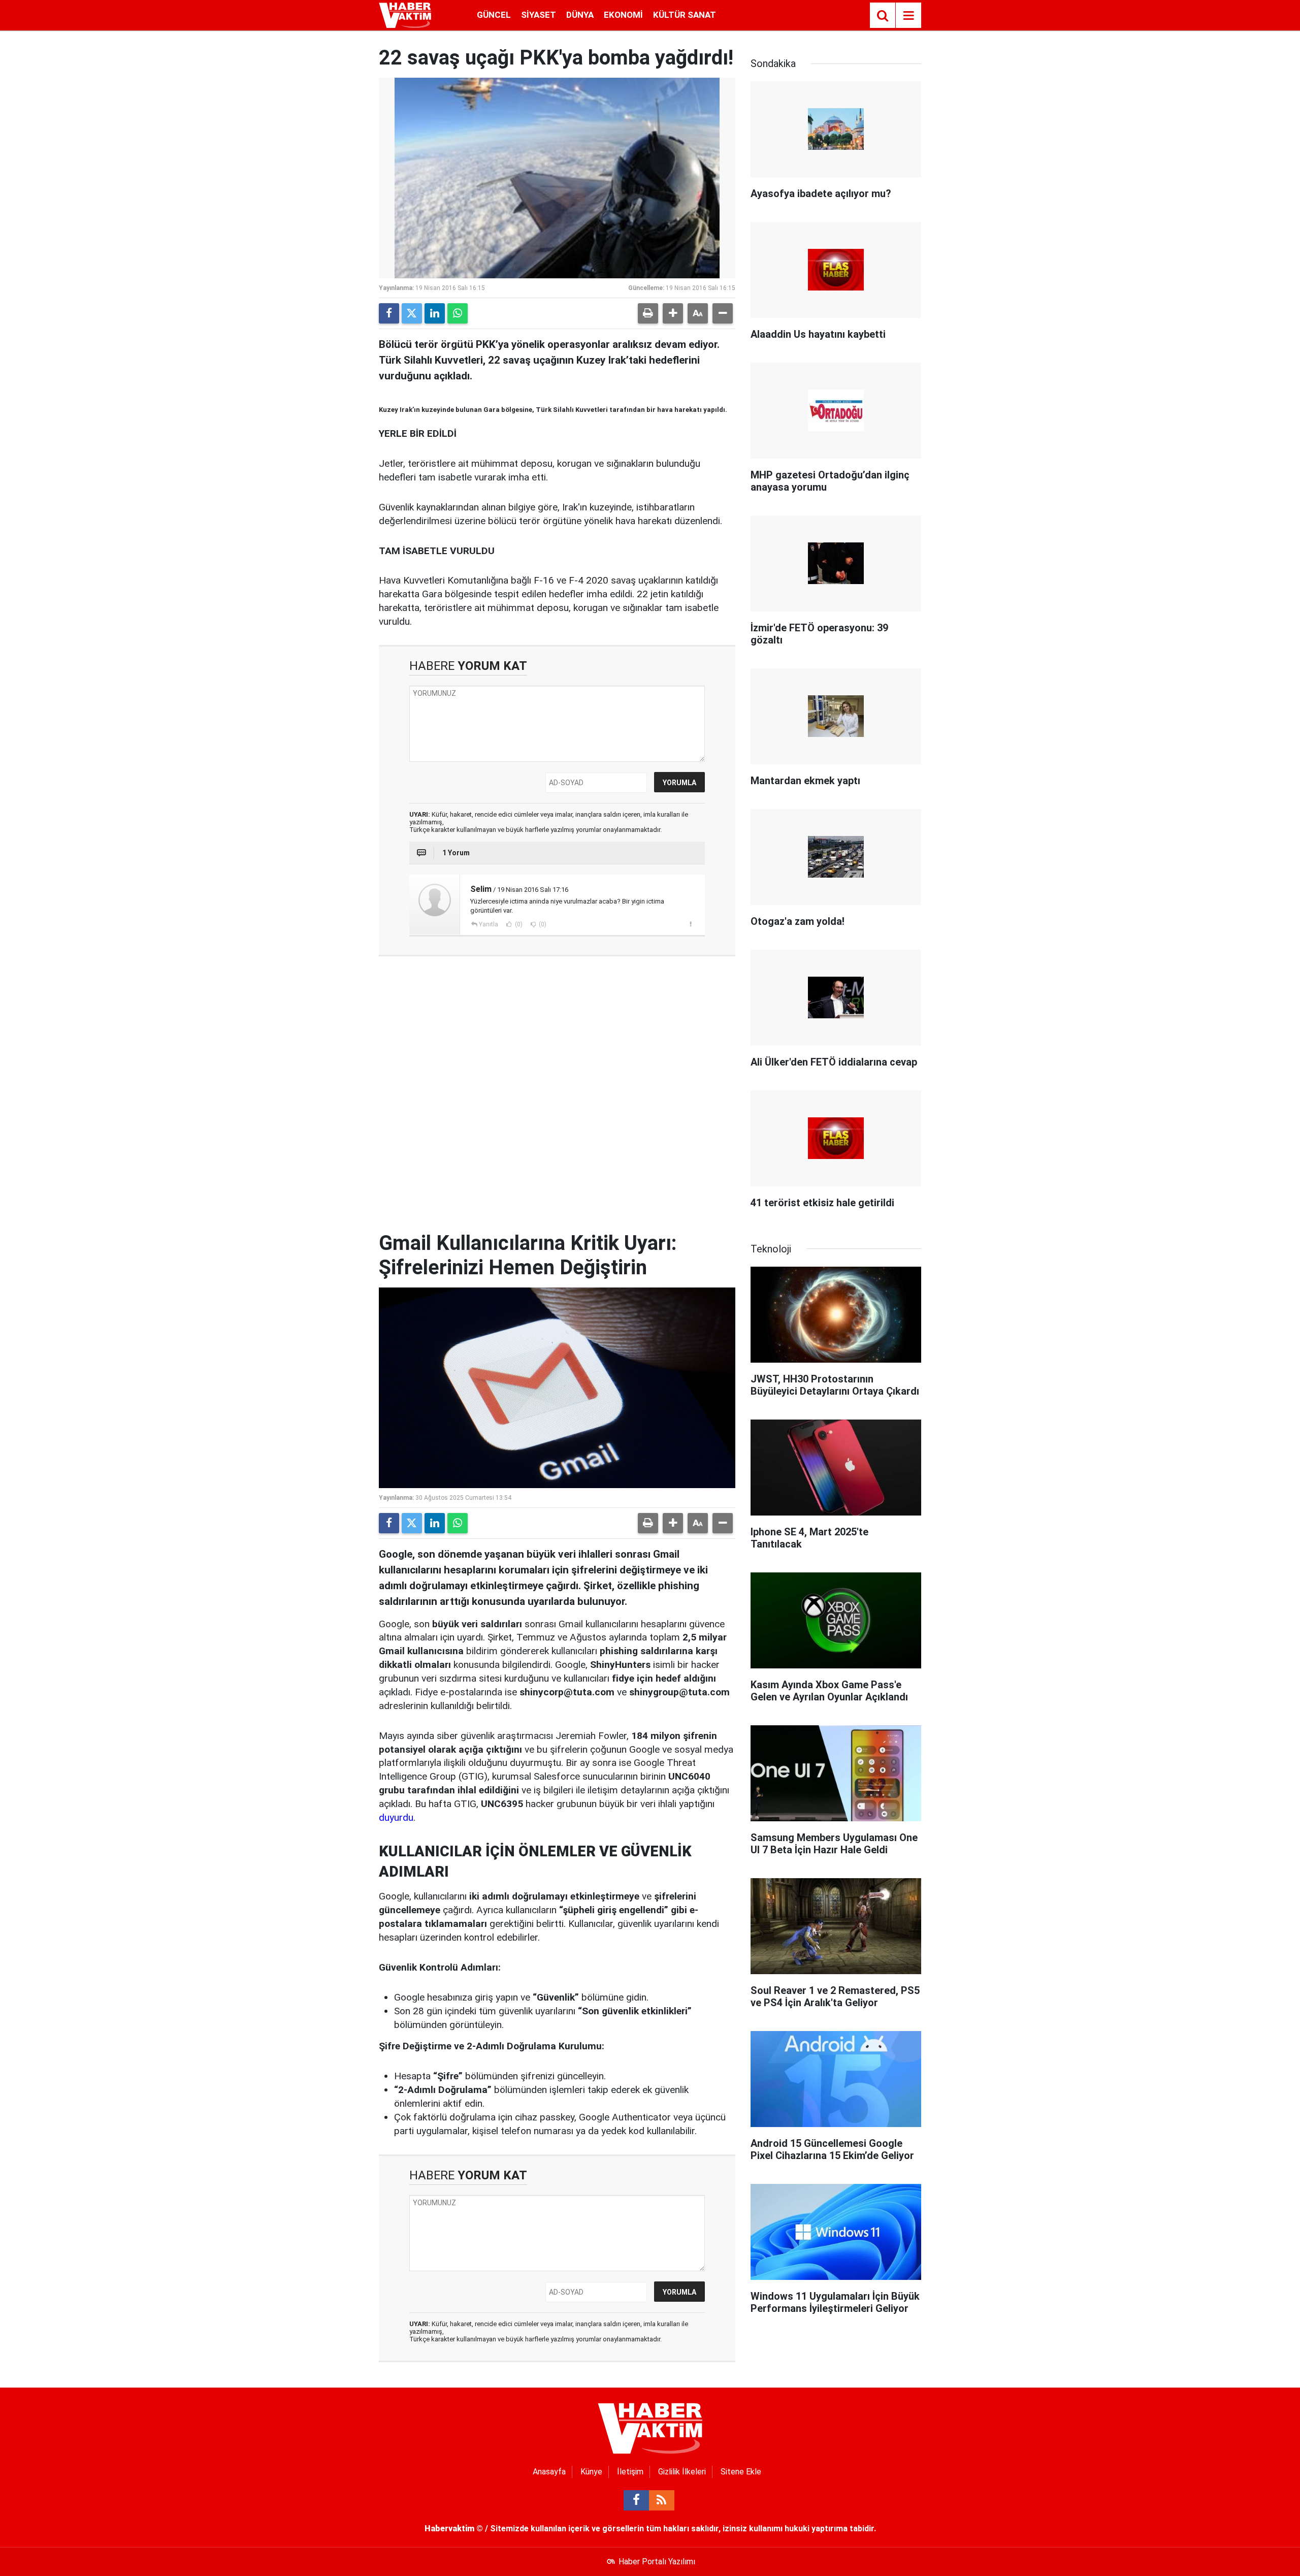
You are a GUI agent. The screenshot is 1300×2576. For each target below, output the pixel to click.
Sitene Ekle (741, 2472)
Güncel (494, 15)
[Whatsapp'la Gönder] (458, 313)
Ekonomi (623, 15)
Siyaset (539, 15)
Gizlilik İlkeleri (682, 2472)
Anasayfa (549, 2472)
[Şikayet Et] (690, 924)
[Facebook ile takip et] (636, 2500)
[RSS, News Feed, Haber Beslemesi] (662, 2500)
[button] (673, 313)
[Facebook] (389, 313)
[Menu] (908, 16)
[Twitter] (412, 313)
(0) (518, 924)
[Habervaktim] (405, 14)
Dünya (580, 15)
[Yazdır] (648, 313)
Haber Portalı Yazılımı (657, 2562)
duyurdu (396, 1817)
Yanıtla (489, 924)
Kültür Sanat (685, 15)
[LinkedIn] (435, 313)
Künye (591, 2472)
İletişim (630, 2472)
